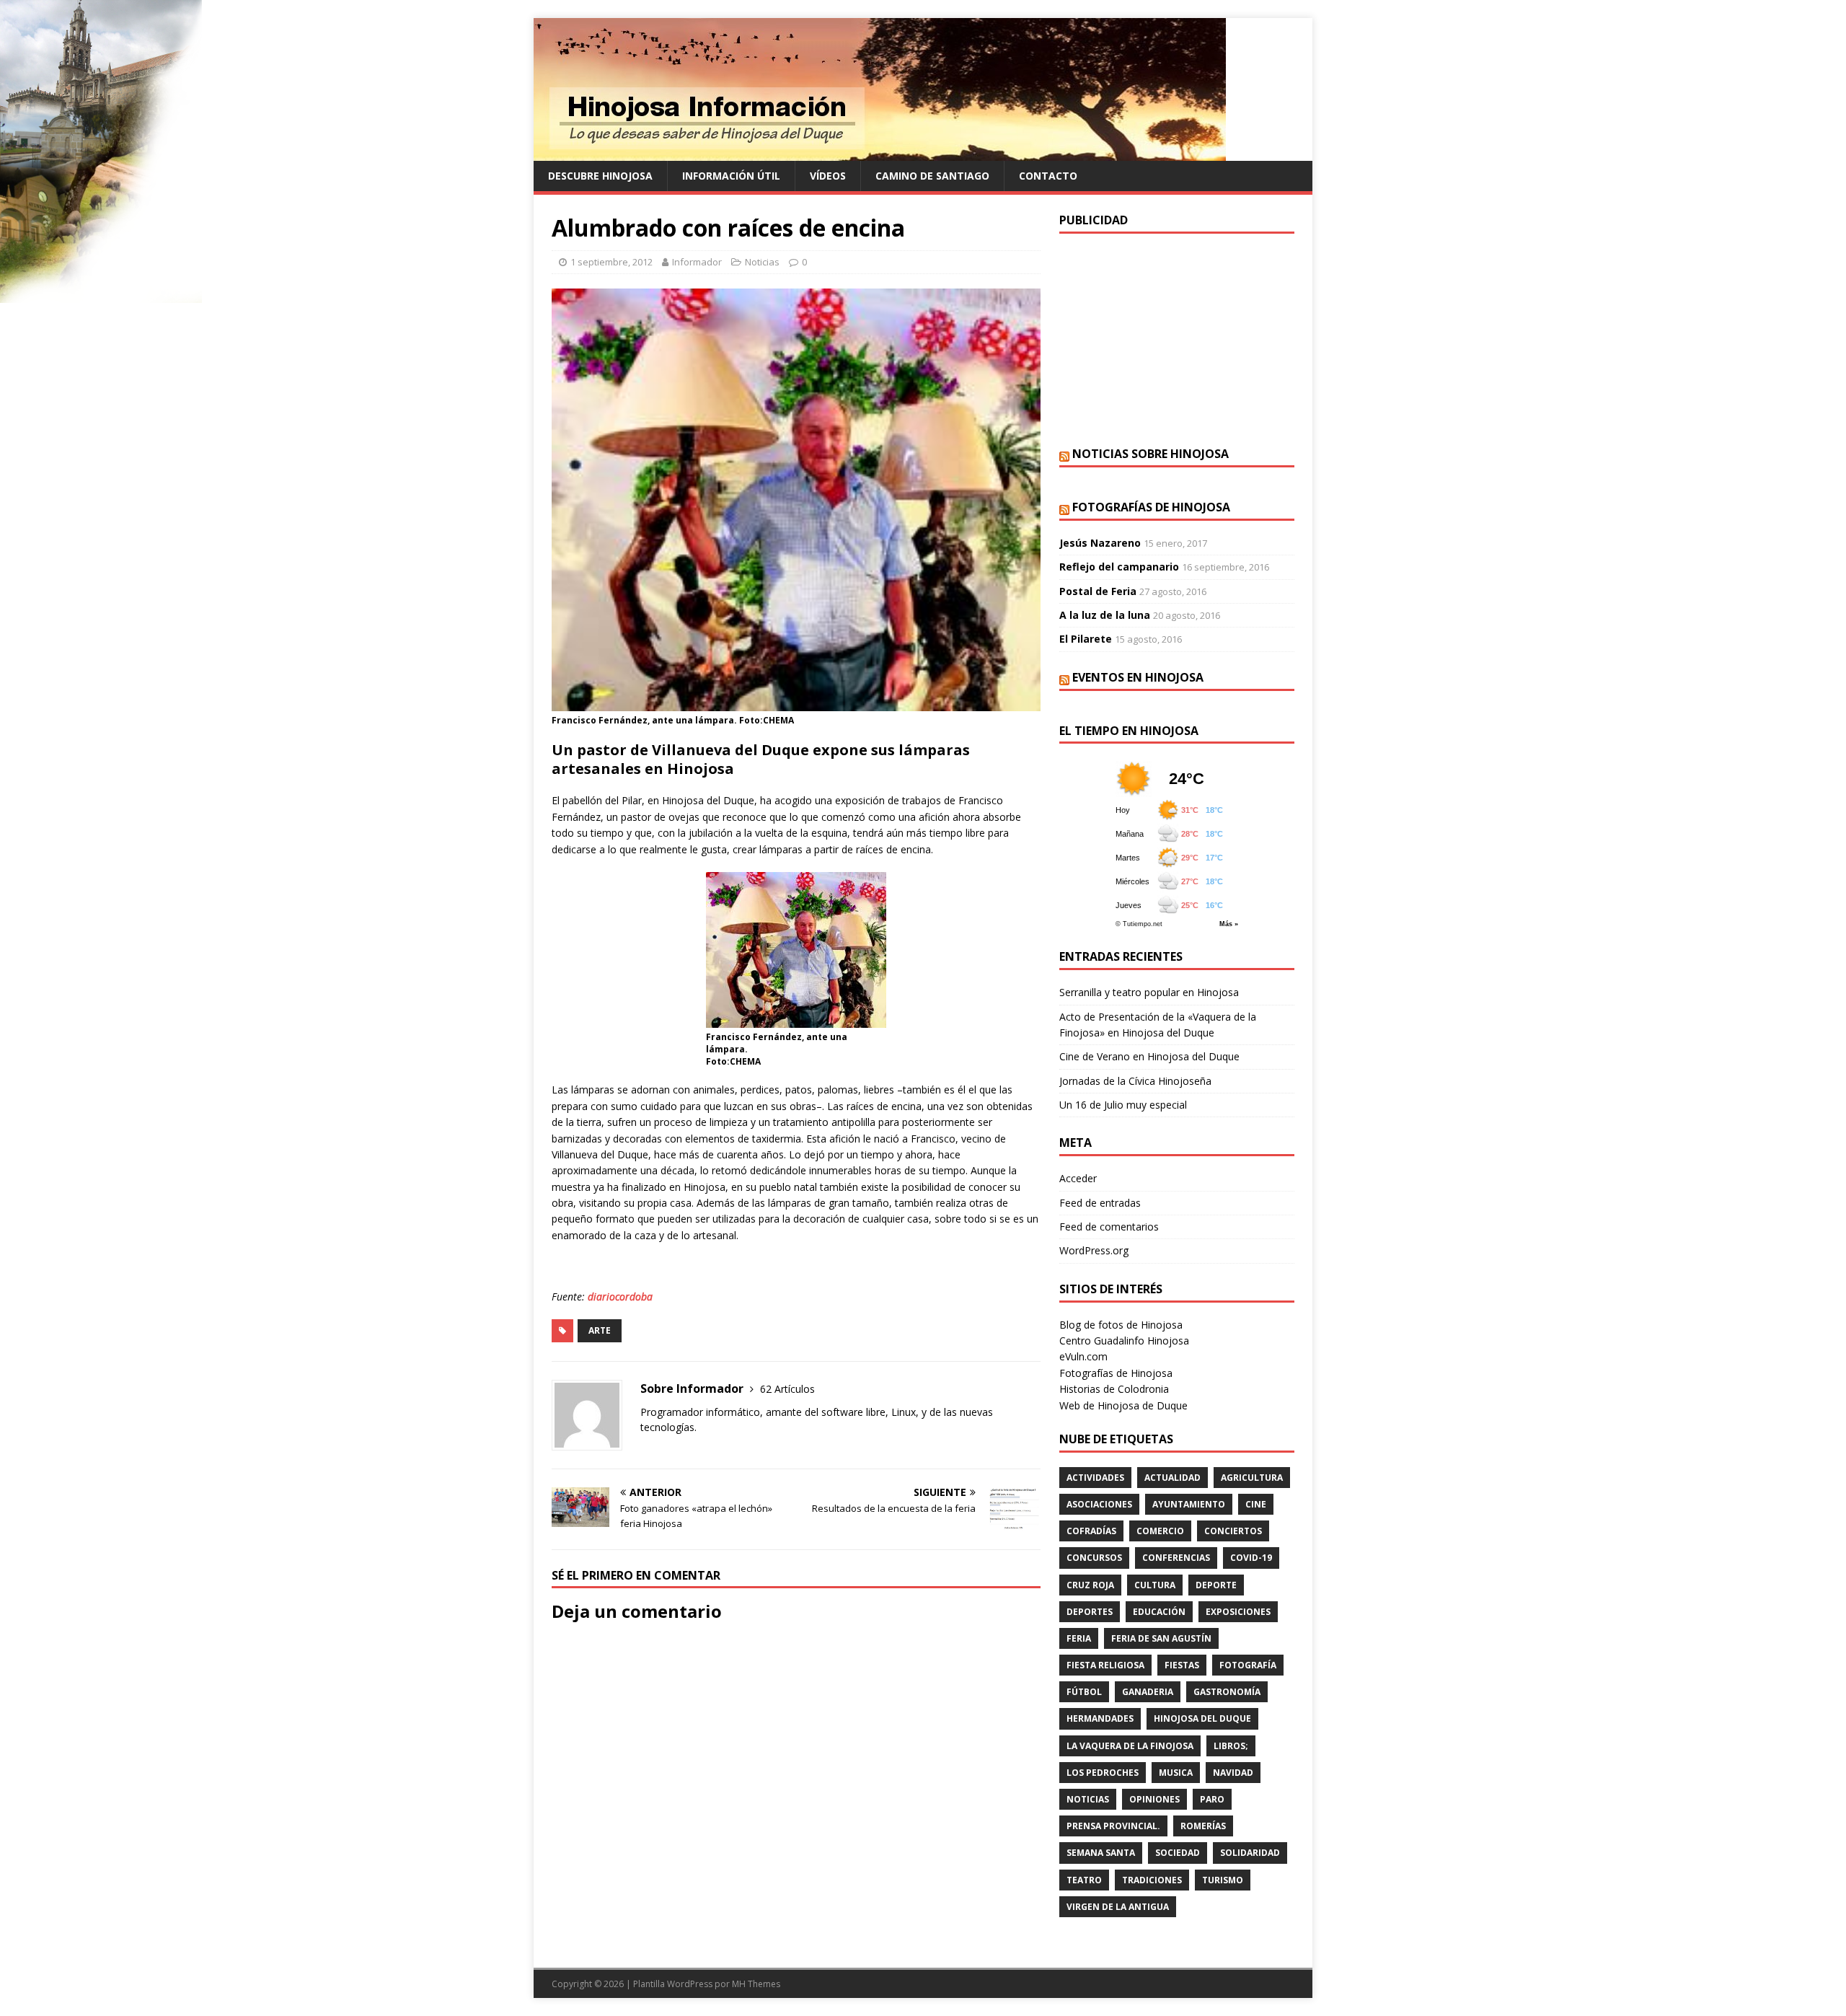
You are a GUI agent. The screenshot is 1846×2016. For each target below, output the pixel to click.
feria (1079, 1638)
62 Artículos (787, 1389)
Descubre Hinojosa (600, 176)
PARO (1212, 1799)
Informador (697, 262)
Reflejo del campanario (1119, 567)
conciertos (1233, 1531)
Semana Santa (1101, 1853)
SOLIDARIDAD (1250, 1853)
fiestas (1182, 1665)
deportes (1090, 1612)
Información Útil (731, 176)
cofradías (1091, 1531)
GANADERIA (1148, 1692)
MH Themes (756, 1984)
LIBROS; (1231, 1746)
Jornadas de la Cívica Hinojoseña (1135, 1081)
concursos (1094, 1558)
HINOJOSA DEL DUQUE (1202, 1718)
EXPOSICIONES (1238, 1612)
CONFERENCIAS (1176, 1558)
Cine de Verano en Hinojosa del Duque (1149, 1056)
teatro (1084, 1880)
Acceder (1078, 1178)
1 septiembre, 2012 (611, 262)
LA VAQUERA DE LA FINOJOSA (1130, 1746)
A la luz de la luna (1105, 615)
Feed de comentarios (1109, 1227)
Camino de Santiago (932, 176)
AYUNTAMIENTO (1189, 1504)
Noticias (762, 262)
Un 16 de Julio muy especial (1123, 1105)
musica (1176, 1773)
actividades (1095, 1478)
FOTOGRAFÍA (1248, 1665)
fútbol (1084, 1692)
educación (1159, 1612)
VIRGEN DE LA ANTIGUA (1118, 1907)
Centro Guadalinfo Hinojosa (1124, 1341)
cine (1256, 1504)
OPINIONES (1154, 1799)
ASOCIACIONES (1099, 1504)
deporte (1216, 1585)
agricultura (1252, 1478)
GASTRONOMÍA (1227, 1692)
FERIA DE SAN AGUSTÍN (1161, 1638)
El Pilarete (1086, 639)
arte (600, 1330)
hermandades (1100, 1718)
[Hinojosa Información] (880, 153)
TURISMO (1223, 1880)
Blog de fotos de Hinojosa (1121, 1325)
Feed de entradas (1100, 1203)
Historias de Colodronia (1114, 1389)
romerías (1203, 1826)
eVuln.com (1083, 1356)
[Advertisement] (1177, 338)
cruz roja (1090, 1585)
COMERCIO (1160, 1531)
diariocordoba (620, 1297)
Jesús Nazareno (1100, 543)
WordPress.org (1094, 1250)
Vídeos (828, 176)
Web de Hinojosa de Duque (1123, 1405)
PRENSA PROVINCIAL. (1113, 1826)
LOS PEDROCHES (1103, 1773)
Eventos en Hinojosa (1138, 677)
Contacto (1048, 176)
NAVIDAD (1233, 1773)
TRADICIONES (1152, 1880)
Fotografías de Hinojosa (1151, 507)
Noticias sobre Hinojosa (1151, 454)
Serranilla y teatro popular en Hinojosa (1149, 992)
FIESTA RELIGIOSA (1105, 1665)
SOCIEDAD (1178, 1853)
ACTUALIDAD (1172, 1478)
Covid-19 (1251, 1558)
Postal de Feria (1098, 591)
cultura (1155, 1585)
